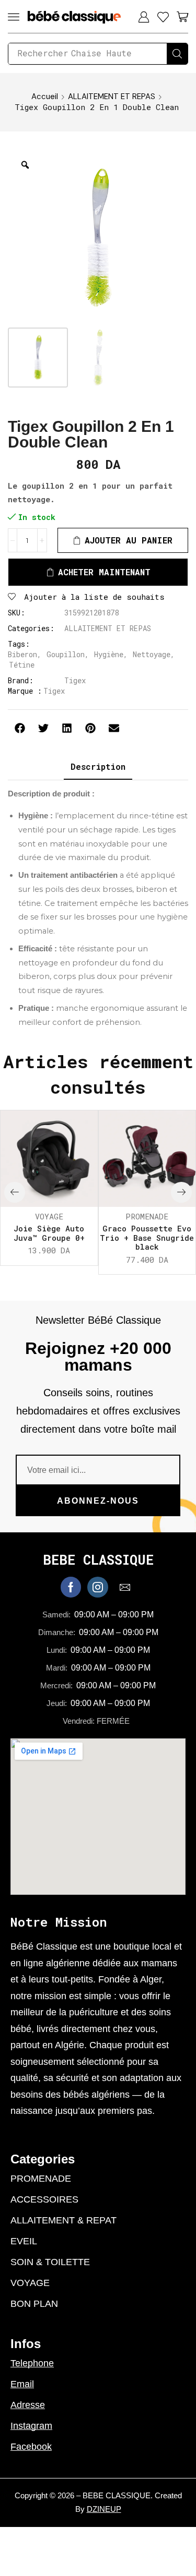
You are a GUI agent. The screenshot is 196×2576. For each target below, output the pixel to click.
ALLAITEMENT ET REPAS (112, 96)
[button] (14, 17)
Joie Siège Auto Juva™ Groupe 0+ (49, 1233)
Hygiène (109, 654)
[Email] (125, 1587)
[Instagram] (98, 1587)
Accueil (45, 96)
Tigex (75, 680)
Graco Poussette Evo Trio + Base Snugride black (147, 1238)
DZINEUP (104, 2509)
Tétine (22, 665)
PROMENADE (147, 1216)
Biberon (22, 654)
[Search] (177, 54)
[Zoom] (25, 165)
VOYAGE (49, 1216)
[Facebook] (71, 1587)
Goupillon (66, 654)
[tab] (98, 767)
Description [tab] (98, 766)
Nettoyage (152, 654)
